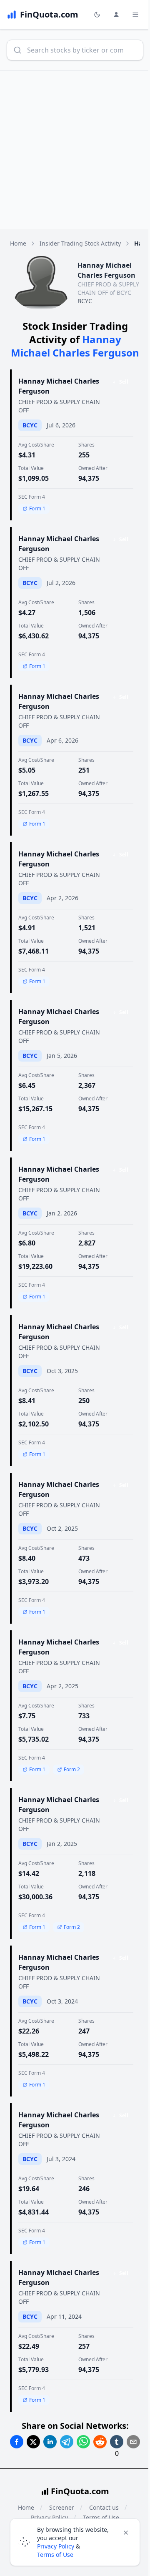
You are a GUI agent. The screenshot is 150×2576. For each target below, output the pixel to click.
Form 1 (37, 508)
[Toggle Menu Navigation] (135, 15)
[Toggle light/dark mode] (97, 15)
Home (18, 243)
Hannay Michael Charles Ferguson (59, 386)
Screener (62, 2507)
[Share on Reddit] (100, 2442)
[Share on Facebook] (17, 2442)
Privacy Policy (56, 2546)
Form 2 (72, 1769)
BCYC (85, 301)
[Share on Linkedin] (50, 2442)
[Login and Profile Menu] (116, 15)
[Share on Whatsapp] (83, 2442)
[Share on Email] (133, 2442)
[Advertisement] (75, 150)
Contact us (104, 2507)
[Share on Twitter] (33, 2442)
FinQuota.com (80, 2491)
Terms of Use (55, 2555)
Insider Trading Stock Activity (80, 243)
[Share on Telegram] (67, 2442)
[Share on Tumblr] (117, 2442)
